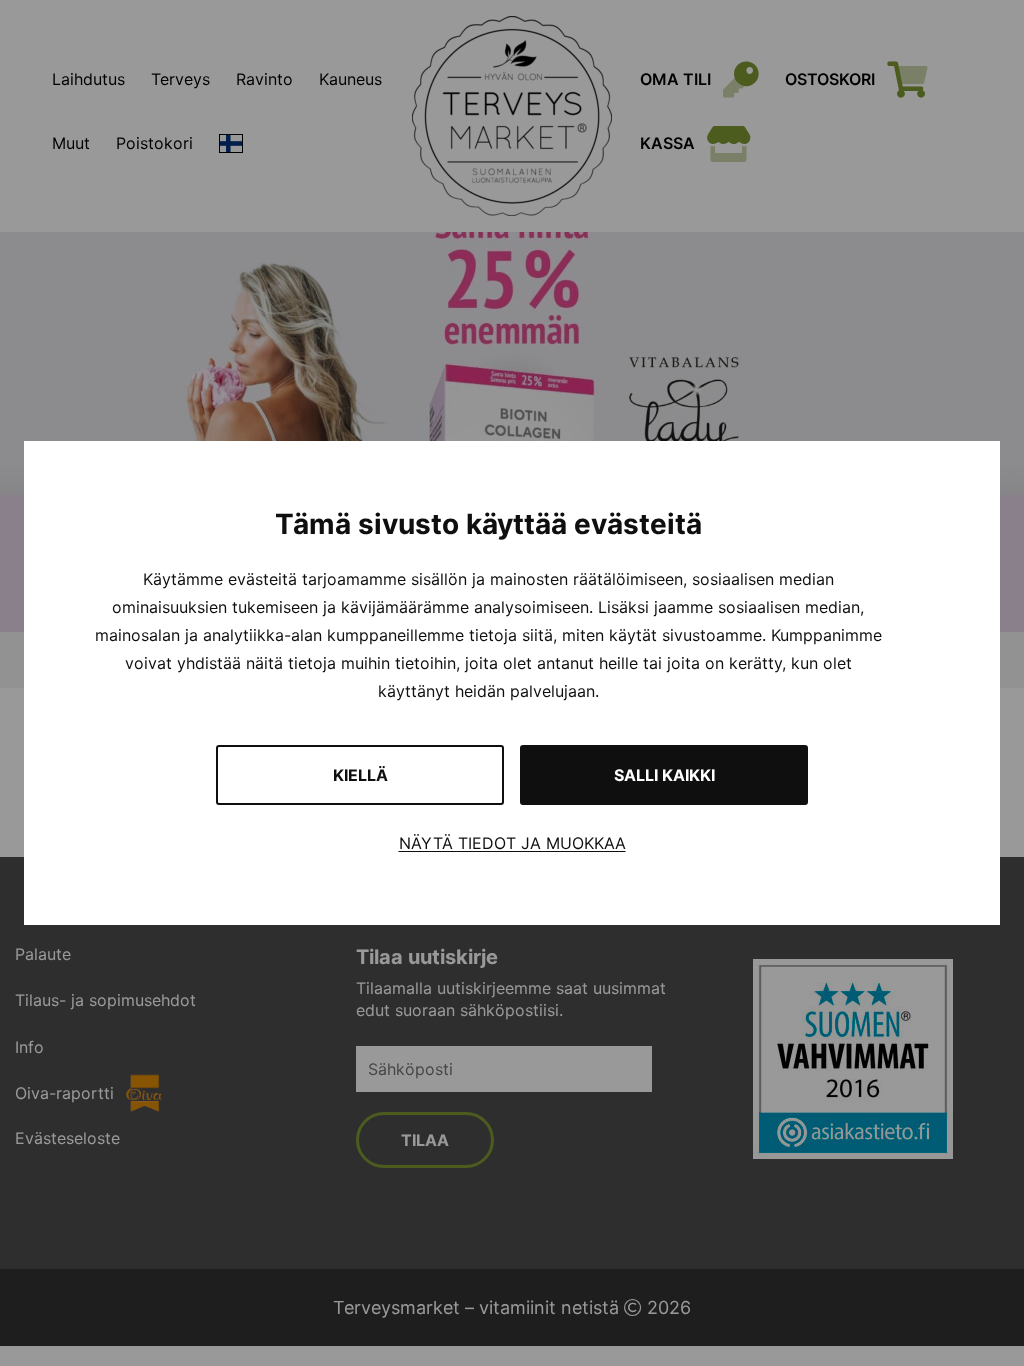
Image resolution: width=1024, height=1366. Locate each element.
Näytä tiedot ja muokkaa (512, 843)
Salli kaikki (664, 775)
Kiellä (360, 775)
